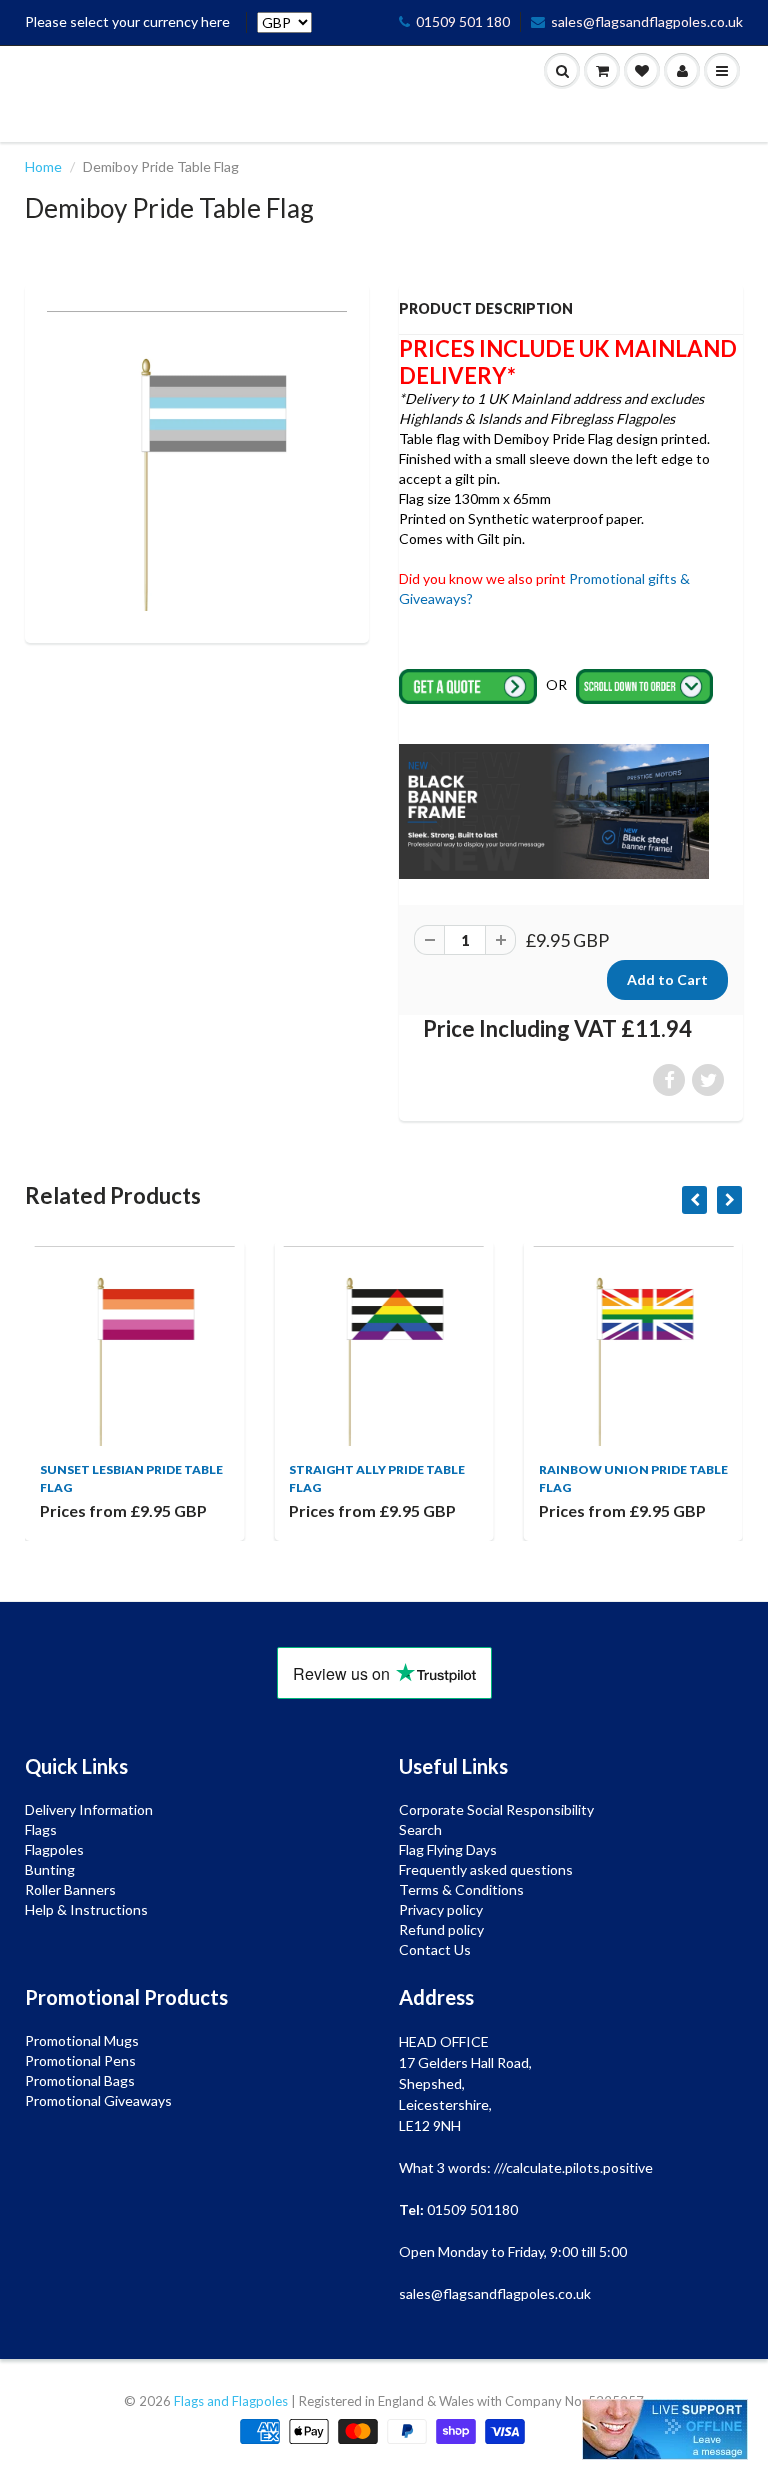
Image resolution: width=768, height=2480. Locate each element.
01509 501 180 (463, 21)
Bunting (50, 1869)
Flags (41, 1829)
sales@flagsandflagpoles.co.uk (647, 21)
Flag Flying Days (448, 1849)
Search (420, 1829)
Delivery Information (89, 1809)
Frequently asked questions (486, 1869)
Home (43, 166)
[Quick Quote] (469, 684)
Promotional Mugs (82, 2040)
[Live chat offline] (665, 2429)
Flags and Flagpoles (231, 2401)
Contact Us (435, 1949)
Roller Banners (70, 1889)
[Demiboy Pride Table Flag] (197, 461)
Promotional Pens (80, 2060)
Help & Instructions (86, 1909)
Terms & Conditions (461, 1889)
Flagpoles (54, 1849)
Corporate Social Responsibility (496, 1809)
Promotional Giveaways (98, 2100)
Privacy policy (441, 1909)
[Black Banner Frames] (554, 809)
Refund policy (441, 1929)
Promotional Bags (80, 2080)
